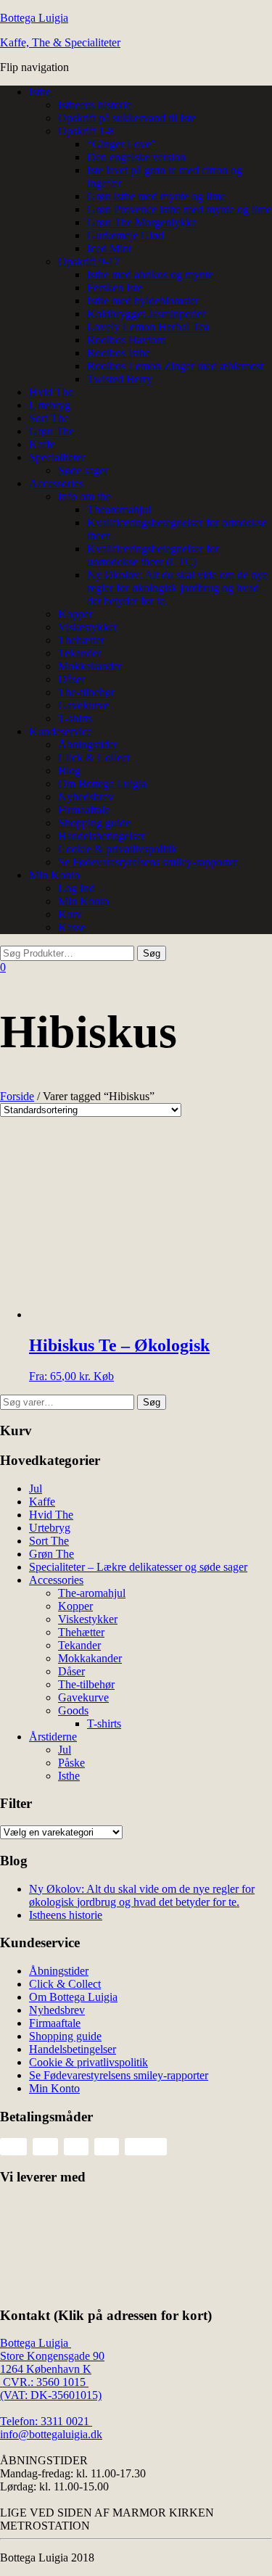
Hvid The (51, 392)
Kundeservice (61, 731)
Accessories (56, 483)
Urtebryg (50, 405)
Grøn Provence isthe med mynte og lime (179, 209)
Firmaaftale (84, 810)
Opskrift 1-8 (86, 131)
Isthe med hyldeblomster (143, 301)
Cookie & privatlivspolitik (118, 849)
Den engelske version (136, 157)
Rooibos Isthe (119, 353)
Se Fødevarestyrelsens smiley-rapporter (148, 862)
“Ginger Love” (121, 144)
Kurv (70, 914)
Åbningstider (88, 744)
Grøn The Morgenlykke (142, 222)
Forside (17, 1096)
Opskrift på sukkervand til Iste (127, 118)
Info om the (85, 496)
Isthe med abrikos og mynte (150, 274)
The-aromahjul (92, 1593)
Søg (152, 1402)
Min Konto (54, 875)
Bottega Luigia (34, 18)
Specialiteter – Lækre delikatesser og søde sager (138, 1567)
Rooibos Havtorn (127, 340)
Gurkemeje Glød (125, 235)
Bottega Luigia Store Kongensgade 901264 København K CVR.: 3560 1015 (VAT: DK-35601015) (52, 2369)
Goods (73, 1710)
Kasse (72, 927)
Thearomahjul (119, 509)
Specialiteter (57, 457)
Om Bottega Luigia (102, 784)
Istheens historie (95, 105)
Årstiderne (53, 1737)
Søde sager (83, 470)
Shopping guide (94, 823)
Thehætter (81, 640)
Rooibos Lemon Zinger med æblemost (175, 366)
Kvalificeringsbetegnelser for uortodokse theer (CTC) (153, 555)
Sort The (49, 418)
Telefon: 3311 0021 (46, 2421)
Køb (104, 1376)
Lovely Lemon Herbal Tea (148, 327)
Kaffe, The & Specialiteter (60, 42)
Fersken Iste (115, 288)
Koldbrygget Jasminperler (146, 314)
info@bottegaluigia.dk (51, 2434)
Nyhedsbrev (86, 797)
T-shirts (75, 718)
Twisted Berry (120, 379)
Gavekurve (83, 705)
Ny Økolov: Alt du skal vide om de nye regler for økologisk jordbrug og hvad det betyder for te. (177, 588)
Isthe (40, 92)
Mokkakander (90, 666)
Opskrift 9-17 (89, 261)
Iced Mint (109, 248)
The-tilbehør (86, 692)
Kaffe (42, 444)
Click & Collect (94, 757)
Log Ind (77, 888)
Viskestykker (88, 627)
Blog (69, 771)
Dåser (71, 679)
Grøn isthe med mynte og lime (156, 196)
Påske (71, 1763)
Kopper (75, 614)
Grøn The (51, 431)
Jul (36, 1489)
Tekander (79, 653)
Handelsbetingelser (102, 836)
